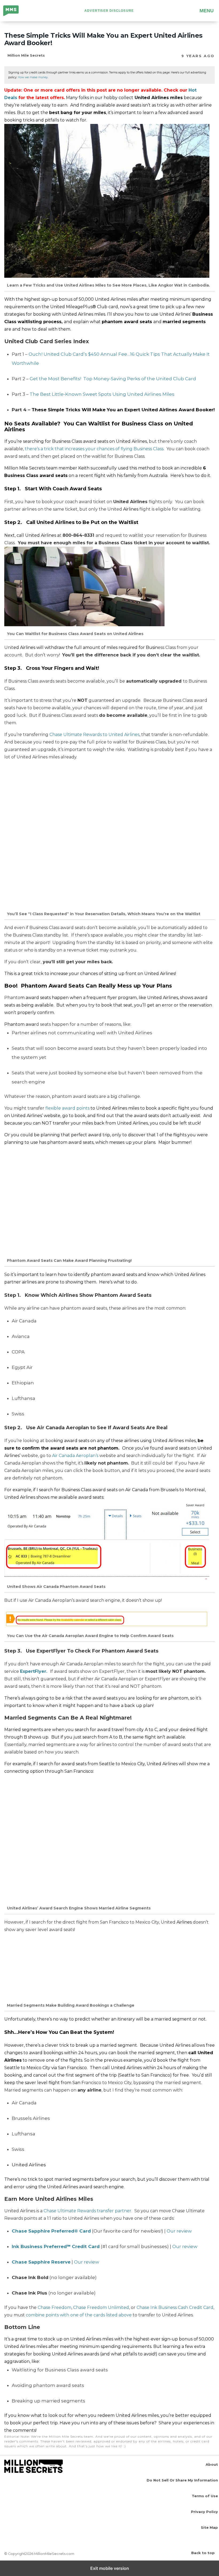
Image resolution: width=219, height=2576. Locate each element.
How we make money (33, 77)
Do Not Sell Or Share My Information (182, 2480)
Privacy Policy (204, 2512)
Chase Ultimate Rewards (70, 2211)
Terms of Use (205, 2496)
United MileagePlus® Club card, (85, 307)
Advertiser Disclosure (109, 11)
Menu (207, 11)
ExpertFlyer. (34, 1671)
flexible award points (67, 1108)
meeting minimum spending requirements (106, 2346)
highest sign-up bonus (48, 299)
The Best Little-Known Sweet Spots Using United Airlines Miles (102, 394)
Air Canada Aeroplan (74, 1456)
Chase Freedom (54, 2307)
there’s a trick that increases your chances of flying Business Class (94, 449)
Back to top (203, 2553)
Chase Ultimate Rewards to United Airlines (94, 735)
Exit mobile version (110, 2568)
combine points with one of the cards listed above (79, 2315)
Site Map (209, 2527)
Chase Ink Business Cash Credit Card (175, 2307)
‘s (97, 1456)
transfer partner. (115, 2211)
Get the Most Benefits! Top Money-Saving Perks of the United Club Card (113, 379)
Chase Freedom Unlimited (101, 2307)
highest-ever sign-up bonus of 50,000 (174, 2339)
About (212, 2464)
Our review (179, 2231)
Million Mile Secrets (15, 11)
